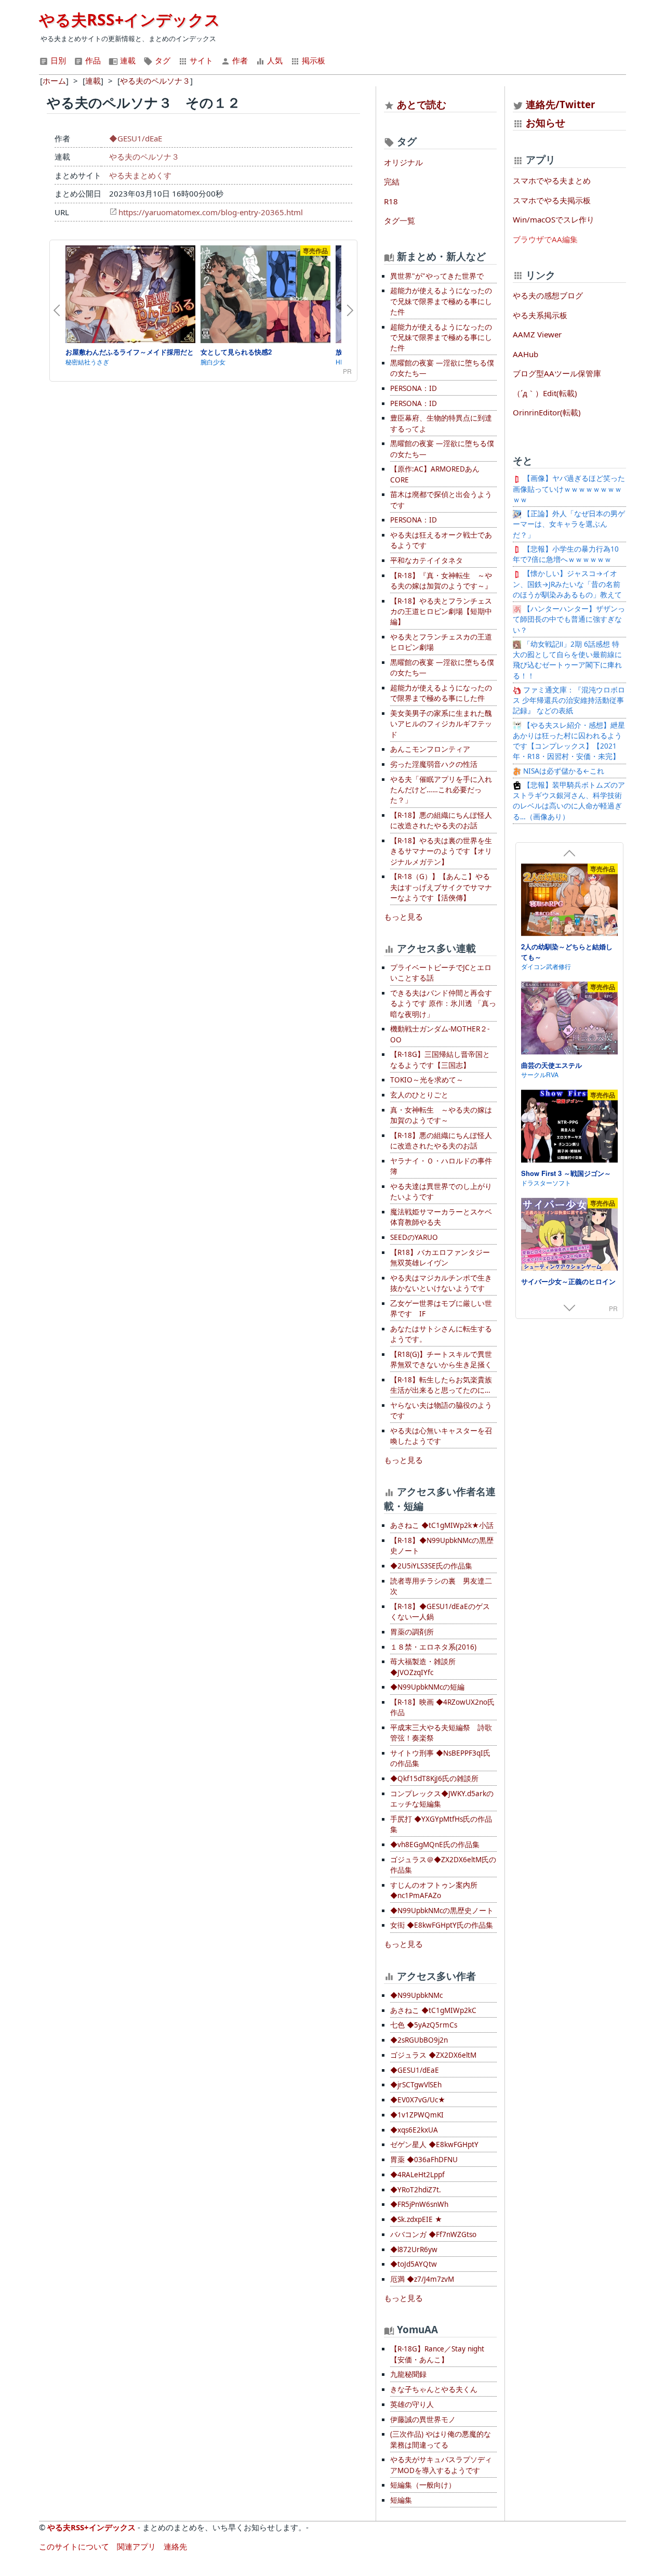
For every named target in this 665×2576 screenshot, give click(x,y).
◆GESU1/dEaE (136, 138)
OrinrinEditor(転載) (547, 412)
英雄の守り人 (412, 2404)
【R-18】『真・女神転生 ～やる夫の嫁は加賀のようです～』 (441, 581)
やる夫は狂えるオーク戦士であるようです (441, 540)
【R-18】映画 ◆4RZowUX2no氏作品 (442, 1707)
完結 (392, 181)
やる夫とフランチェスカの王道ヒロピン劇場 (441, 642)
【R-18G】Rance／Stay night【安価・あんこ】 (437, 2354)
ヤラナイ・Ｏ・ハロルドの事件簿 (441, 1166)
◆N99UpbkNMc (416, 1995)
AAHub (526, 354)
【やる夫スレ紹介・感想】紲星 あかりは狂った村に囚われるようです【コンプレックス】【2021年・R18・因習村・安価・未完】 (569, 741)
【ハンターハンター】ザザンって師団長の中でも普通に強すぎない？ (569, 619)
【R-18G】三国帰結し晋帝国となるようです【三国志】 (440, 1060)
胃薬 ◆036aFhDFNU (424, 2160)
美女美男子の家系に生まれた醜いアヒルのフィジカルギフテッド (441, 724)
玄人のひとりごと (419, 1095)
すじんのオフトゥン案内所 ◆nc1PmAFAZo (434, 1890)
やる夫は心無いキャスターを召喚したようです (441, 1436)
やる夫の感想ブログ (548, 295)
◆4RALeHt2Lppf (417, 2175)
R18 (391, 201)
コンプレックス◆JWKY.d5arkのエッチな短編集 (442, 1799)
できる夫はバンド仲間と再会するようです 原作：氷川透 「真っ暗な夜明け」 (443, 1004)
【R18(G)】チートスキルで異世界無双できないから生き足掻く (441, 1359)
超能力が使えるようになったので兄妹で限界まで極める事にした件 (441, 301)
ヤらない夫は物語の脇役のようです (441, 1410)
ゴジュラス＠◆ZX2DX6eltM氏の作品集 (443, 1865)
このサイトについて (74, 2546)
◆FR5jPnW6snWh (419, 2204)
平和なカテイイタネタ (427, 560)
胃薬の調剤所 (412, 1632)
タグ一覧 (400, 220)
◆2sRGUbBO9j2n (419, 2040)
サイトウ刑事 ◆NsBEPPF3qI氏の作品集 (440, 1758)
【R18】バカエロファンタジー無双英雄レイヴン (440, 1258)
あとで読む (422, 104)
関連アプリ (136, 2546)
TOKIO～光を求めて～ (427, 1080)
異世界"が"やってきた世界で (437, 276)
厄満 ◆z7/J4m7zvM (422, 2279)
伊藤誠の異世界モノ (423, 2420)
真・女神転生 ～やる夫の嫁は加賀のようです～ (441, 1115)
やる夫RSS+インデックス (130, 19)
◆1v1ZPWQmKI (417, 2115)
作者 (239, 60)
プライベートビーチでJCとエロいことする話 (441, 973)
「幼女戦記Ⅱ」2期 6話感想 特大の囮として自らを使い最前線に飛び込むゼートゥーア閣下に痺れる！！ (567, 660)
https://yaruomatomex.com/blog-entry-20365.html (211, 212)
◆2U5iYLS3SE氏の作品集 (431, 1566)
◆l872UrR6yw (414, 2250)
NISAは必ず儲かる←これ (563, 771)
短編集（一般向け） (423, 2485)
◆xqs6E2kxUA (414, 2130)
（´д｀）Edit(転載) (545, 393)
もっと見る (403, 917)
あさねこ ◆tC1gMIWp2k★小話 (442, 1525)
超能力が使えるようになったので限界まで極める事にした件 (441, 693)
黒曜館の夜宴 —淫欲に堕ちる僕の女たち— (442, 368)
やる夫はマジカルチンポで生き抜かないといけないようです (441, 1283)
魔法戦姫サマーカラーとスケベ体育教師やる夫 (441, 1217)
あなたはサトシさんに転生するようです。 (441, 1334)
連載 (127, 60)
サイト (200, 60)
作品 (92, 60)
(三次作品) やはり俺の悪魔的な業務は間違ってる (441, 2439)
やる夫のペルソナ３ (144, 156)
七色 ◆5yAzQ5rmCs (424, 2025)
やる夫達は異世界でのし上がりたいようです (441, 1192)
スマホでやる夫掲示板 (552, 200)
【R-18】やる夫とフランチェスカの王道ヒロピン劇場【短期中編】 (441, 612)
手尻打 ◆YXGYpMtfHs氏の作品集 (441, 1824)
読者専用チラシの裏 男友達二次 (441, 1586)
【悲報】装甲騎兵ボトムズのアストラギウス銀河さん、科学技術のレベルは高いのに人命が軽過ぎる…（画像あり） (569, 801)
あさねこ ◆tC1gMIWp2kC (433, 2010)
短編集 (401, 2500)
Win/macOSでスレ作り (554, 219)
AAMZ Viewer (537, 334)
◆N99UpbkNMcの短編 (427, 1687)
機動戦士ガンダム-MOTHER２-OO (440, 1034)
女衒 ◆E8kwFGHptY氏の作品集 (442, 1925)
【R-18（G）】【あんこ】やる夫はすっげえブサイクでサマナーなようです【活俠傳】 (441, 887)
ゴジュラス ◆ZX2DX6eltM (433, 2055)
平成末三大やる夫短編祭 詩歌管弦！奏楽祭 (441, 1733)
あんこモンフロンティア (430, 749)
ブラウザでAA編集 (545, 239)
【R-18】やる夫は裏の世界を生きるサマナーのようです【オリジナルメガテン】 (441, 851)
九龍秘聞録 (408, 2374)
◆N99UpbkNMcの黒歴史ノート (442, 1911)
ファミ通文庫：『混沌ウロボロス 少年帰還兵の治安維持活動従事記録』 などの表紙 (569, 701)
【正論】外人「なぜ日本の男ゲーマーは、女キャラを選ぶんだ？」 (569, 524)
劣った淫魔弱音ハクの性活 (434, 764)
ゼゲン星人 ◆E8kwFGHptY (434, 2145)
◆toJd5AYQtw (414, 2264)
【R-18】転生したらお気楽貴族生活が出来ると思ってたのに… (441, 1385)
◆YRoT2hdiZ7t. (416, 2190)
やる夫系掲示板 (540, 315)
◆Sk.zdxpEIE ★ (416, 2219)
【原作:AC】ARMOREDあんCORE (435, 474)
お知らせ (546, 122)
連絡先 (175, 2546)
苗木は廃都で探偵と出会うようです (441, 500)
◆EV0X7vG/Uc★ (418, 2100)
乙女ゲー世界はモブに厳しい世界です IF (441, 1309)
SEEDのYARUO (414, 1237)
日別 (57, 60)
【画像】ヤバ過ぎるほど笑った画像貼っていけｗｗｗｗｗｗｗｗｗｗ (569, 489)
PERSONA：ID (414, 388)
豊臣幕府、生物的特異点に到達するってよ (441, 423)
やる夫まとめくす (140, 175)
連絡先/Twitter (559, 104)
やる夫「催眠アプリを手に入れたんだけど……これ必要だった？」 (441, 790)
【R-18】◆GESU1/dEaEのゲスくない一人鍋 (440, 1612)
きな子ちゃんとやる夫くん (434, 2389)
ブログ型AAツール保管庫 (557, 373)
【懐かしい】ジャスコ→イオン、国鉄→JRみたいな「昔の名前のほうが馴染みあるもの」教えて (567, 584)
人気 (274, 60)
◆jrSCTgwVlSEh (416, 2085)
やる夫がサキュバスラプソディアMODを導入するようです (441, 2465)
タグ (162, 60)
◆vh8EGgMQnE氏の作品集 (435, 1845)
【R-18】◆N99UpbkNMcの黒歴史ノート (442, 1546)
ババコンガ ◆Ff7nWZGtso (433, 2234)
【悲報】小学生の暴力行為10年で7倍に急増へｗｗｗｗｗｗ (566, 554)
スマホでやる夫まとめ (552, 180)
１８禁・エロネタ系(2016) (433, 1647)
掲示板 (312, 60)
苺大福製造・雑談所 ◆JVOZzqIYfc (423, 1667)
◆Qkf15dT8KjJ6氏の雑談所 (434, 1779)
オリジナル (403, 162)
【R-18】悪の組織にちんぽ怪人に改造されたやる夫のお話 (441, 820)
